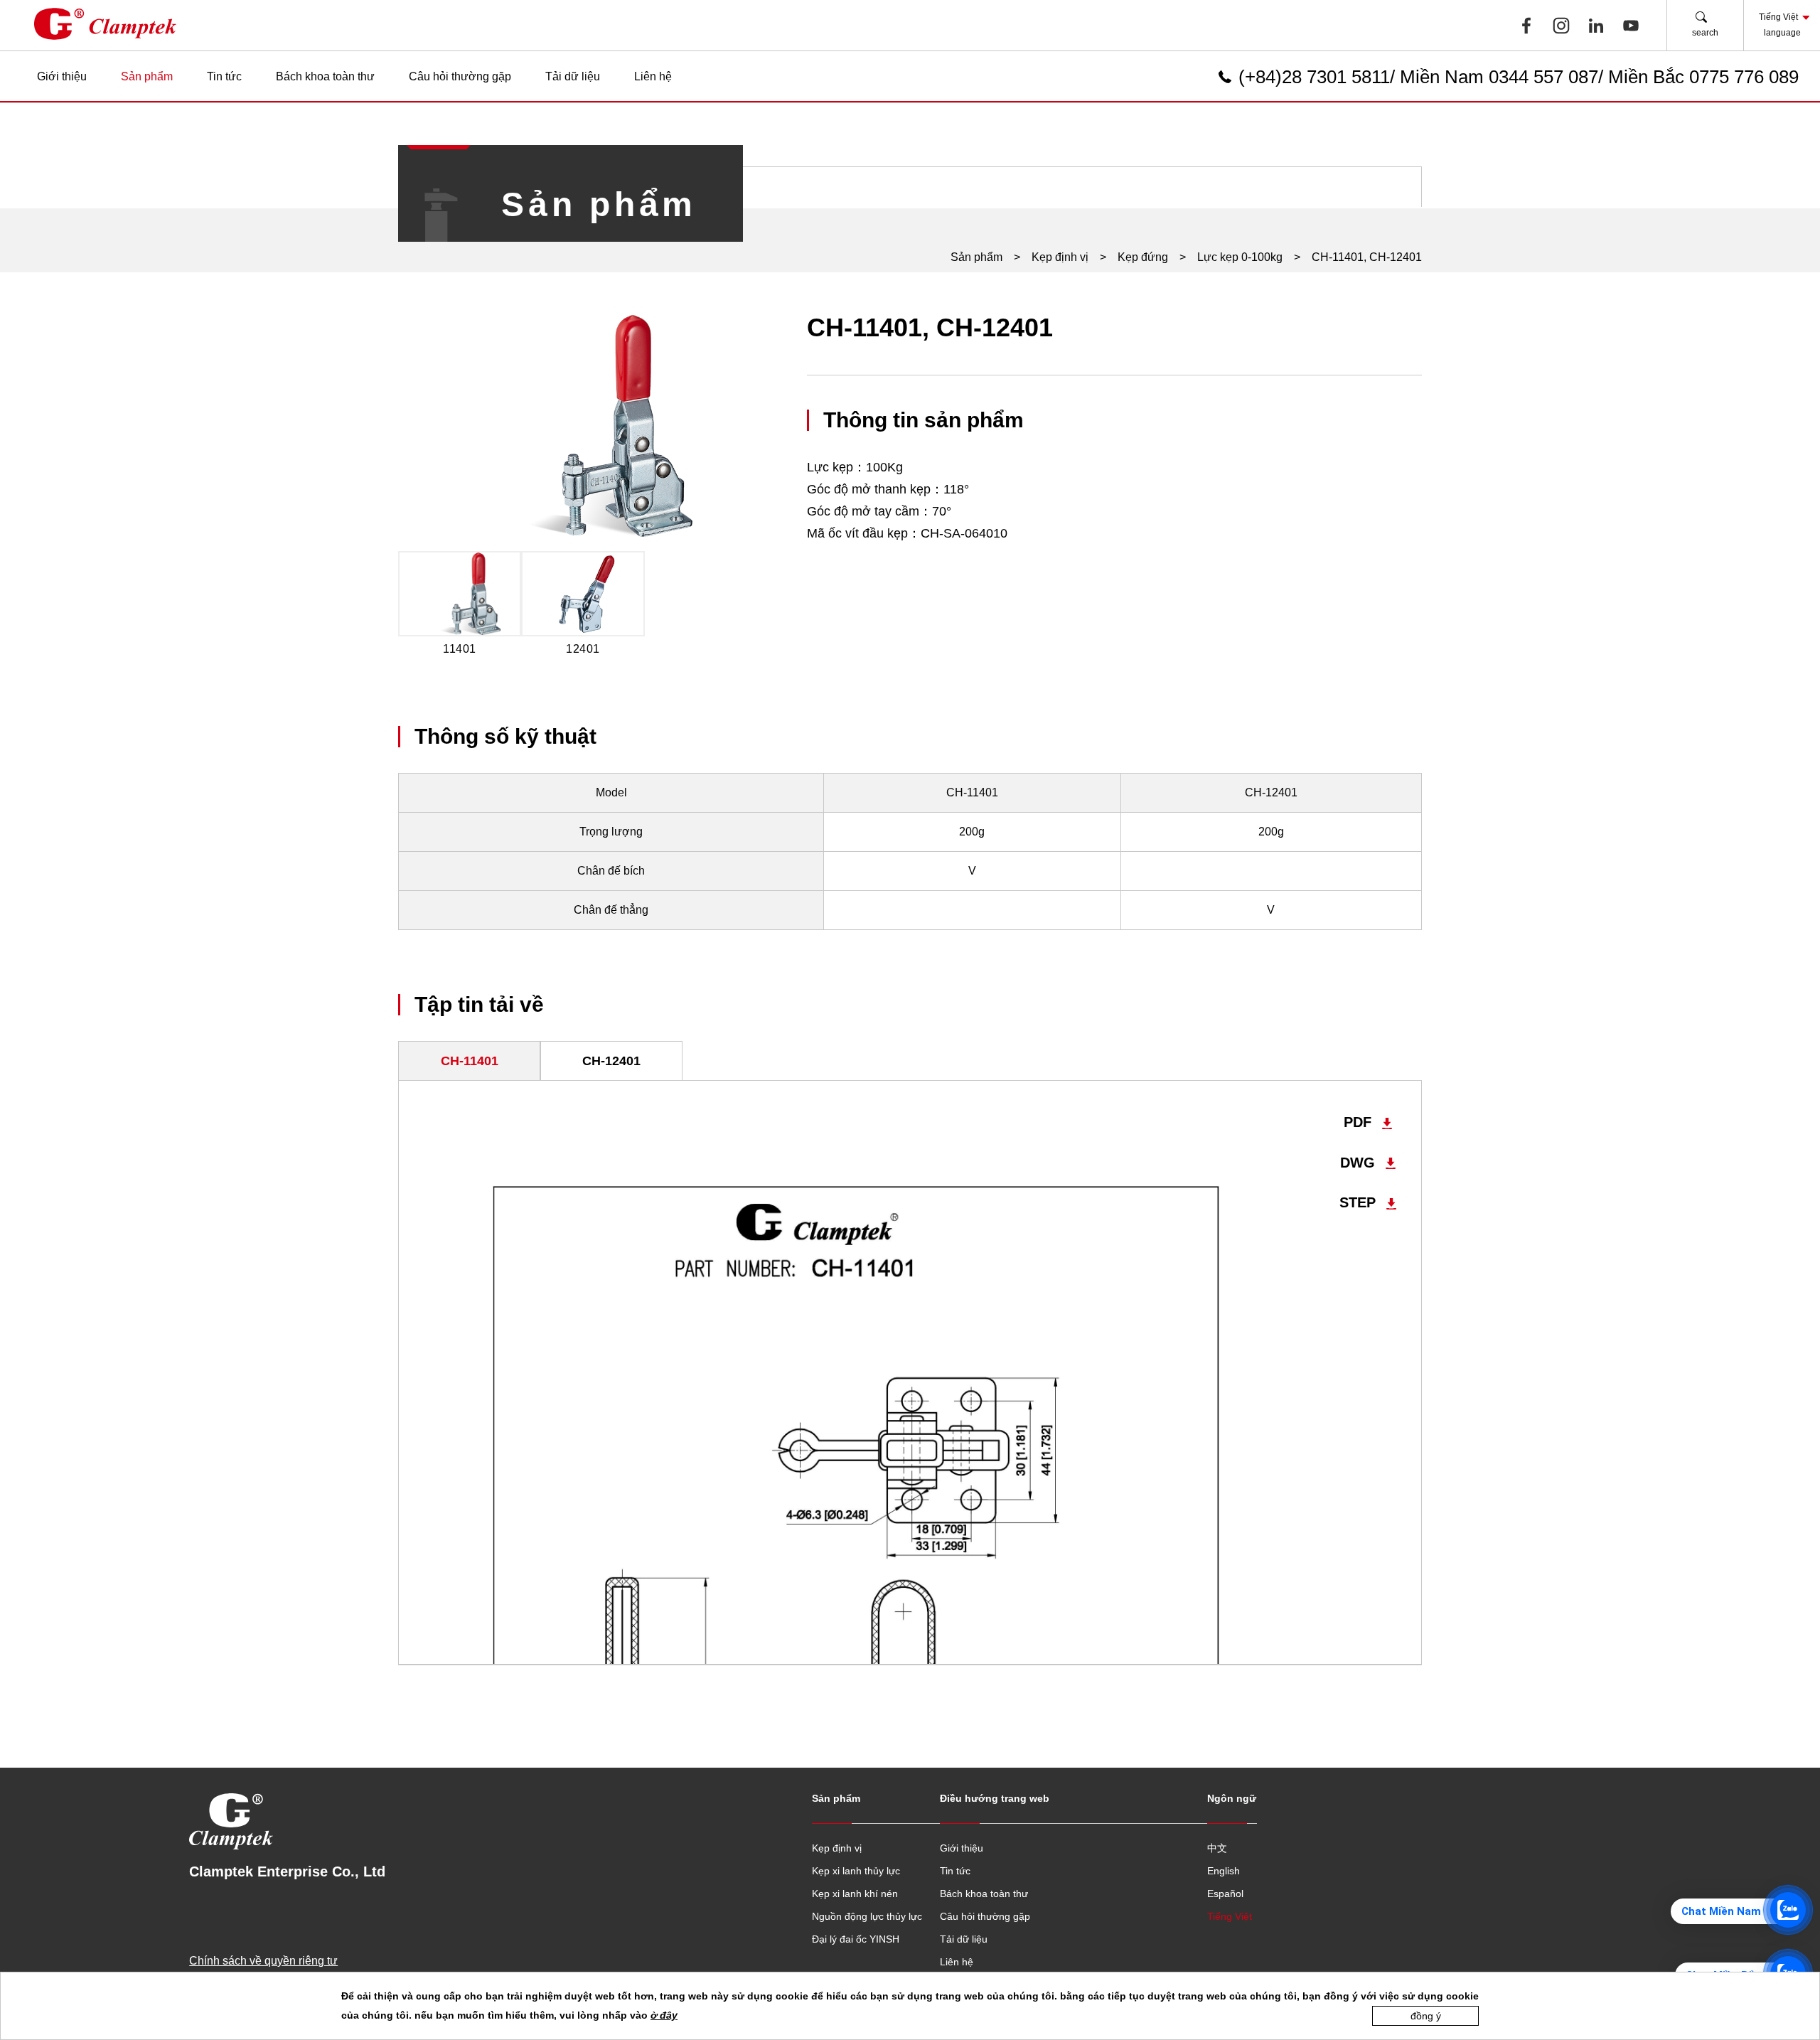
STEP (1358, 1203)
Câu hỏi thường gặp (460, 76)
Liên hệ (653, 76)
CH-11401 (470, 1061)
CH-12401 (611, 1061)
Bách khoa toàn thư (325, 76)
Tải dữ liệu (573, 76)
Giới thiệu (62, 76)
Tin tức (224, 76)
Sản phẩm (147, 76)
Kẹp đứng (1143, 257)
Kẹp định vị (1060, 257)
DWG (1358, 1163)
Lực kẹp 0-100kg (1240, 257)
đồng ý (1426, 2016)
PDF (1358, 1122)
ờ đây (664, 2015)
